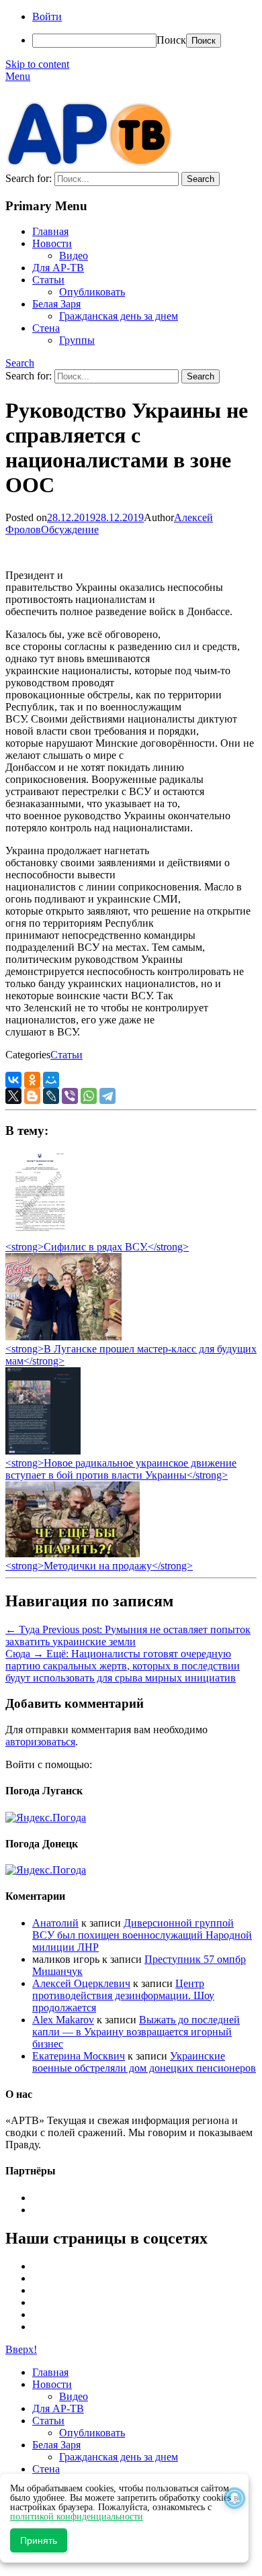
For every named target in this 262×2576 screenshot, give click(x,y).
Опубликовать (92, 292)
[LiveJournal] (51, 1096)
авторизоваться (40, 1742)
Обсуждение (70, 530)
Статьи (48, 280)
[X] (13, 1096)
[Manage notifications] (234, 2498)
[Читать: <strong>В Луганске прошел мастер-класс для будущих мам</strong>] (63, 1337)
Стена (46, 328)
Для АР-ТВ (58, 268)
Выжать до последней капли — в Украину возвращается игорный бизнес (136, 2032)
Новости (52, 243)
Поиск (171, 40)
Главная (50, 231)
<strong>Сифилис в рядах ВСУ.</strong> (97, 1247)
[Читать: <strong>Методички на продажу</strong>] (73, 1554)
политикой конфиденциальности (77, 2517)
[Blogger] (32, 1096)
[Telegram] (107, 1096)
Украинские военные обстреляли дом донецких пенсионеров (144, 2062)
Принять (39, 2540)
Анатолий (55, 1923)
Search (20, 363)
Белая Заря (56, 304)
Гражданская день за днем (119, 316)
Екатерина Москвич (79, 2056)
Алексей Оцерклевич (81, 1983)
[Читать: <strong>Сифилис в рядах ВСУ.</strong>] (36, 1235)
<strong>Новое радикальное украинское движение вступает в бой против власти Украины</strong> (121, 1469)
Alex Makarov (63, 2020)
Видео (74, 256)
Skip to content (37, 64)
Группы (77, 340)
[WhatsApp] (89, 1096)
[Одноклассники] (32, 1080)
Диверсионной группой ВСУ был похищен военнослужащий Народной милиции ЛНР (142, 1935)
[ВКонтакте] (13, 1080)
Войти (47, 16)
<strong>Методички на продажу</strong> (99, 1566)
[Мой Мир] (51, 1080)
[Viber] (70, 1096)
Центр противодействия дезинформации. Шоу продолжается (123, 1995)
